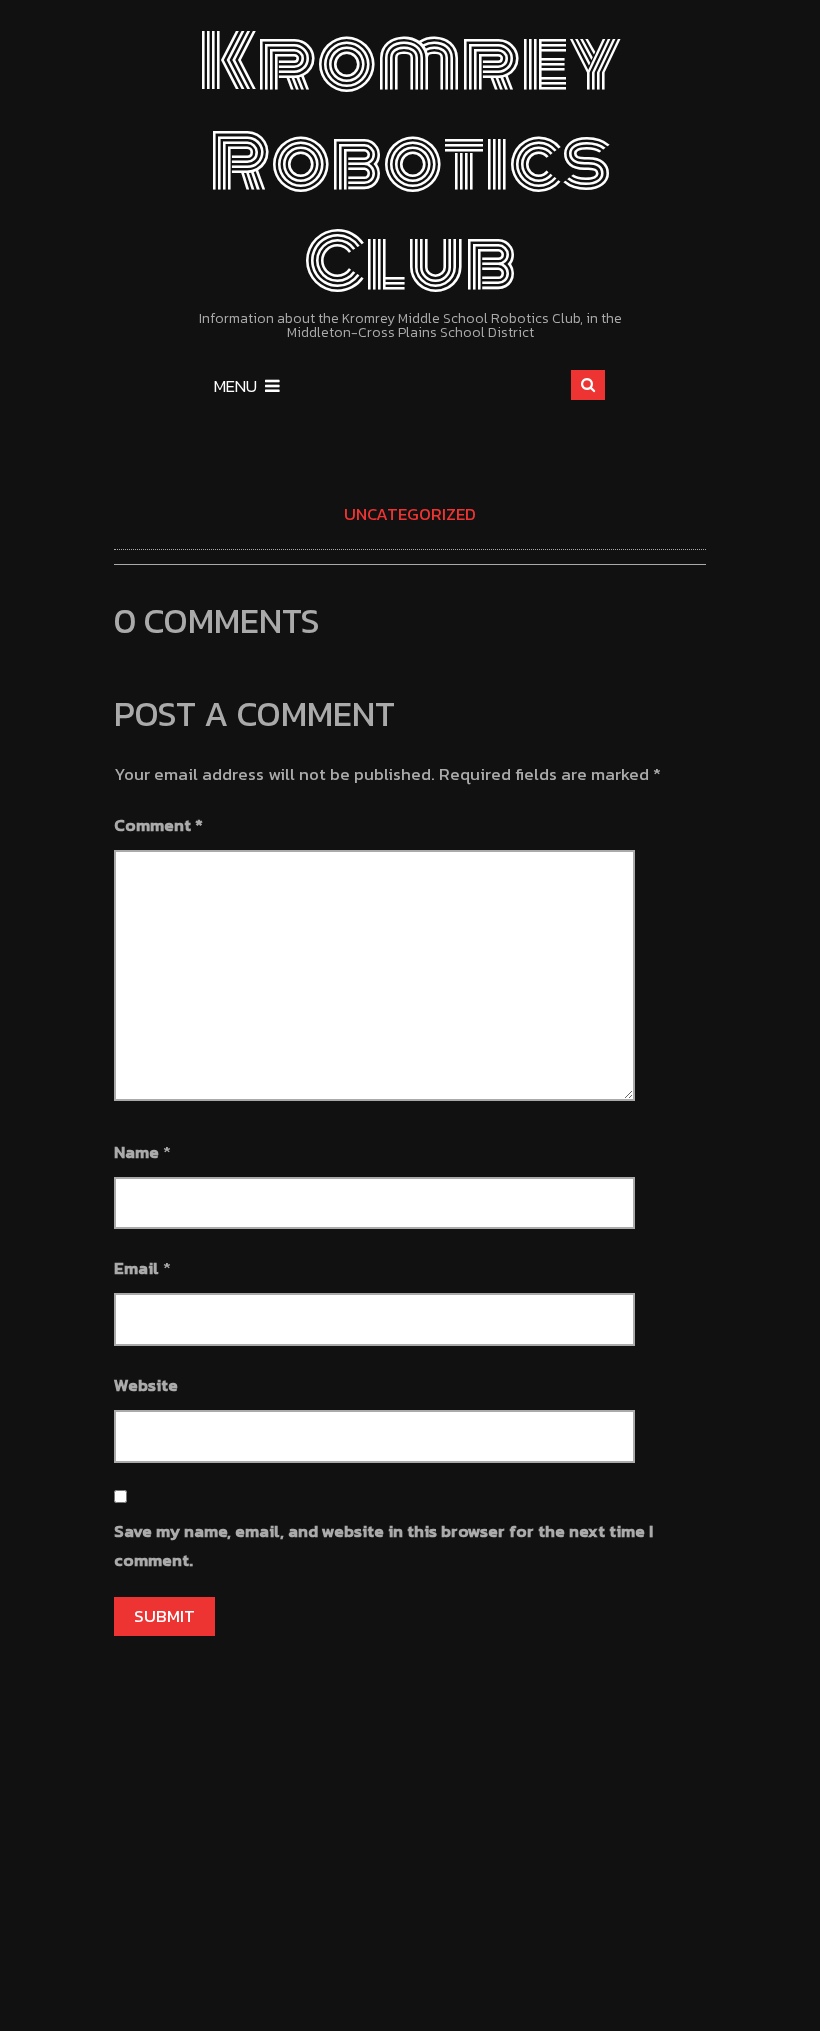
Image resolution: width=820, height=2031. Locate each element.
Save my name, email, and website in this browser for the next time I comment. (383, 1545)
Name (136, 1152)
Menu (235, 386)
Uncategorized (410, 514)
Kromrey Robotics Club (410, 162)
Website (146, 1385)
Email (136, 1268)
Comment (158, 825)
